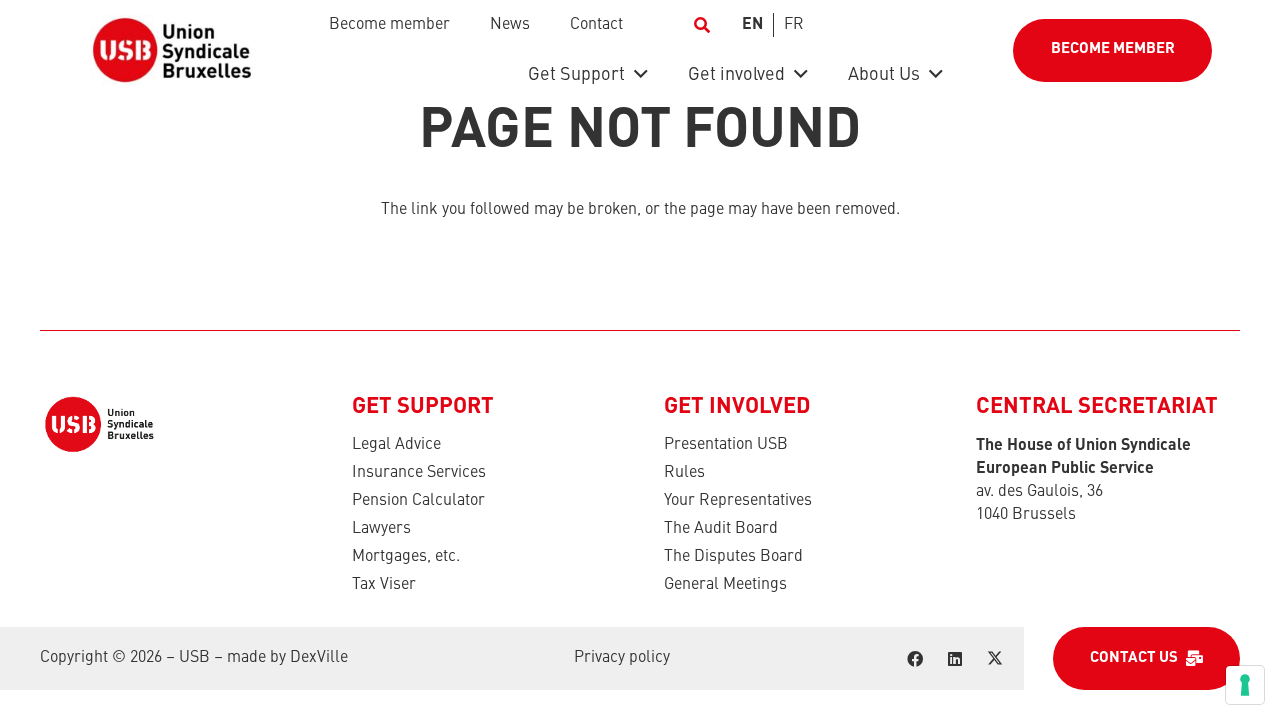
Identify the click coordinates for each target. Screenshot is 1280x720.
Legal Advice (396, 445)
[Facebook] (915, 659)
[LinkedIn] (955, 659)
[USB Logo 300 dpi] (171, 50)
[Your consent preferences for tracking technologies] (1245, 685)
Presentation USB (726, 445)
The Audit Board (721, 529)
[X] (995, 659)
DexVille (319, 658)
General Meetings (725, 585)
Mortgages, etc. (406, 557)
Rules (684, 473)
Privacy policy (622, 658)
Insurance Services (419, 473)
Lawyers (381, 529)
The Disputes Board (733, 557)
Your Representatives (738, 501)
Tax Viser (384, 585)
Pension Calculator (418, 501)
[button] (701, 25)
